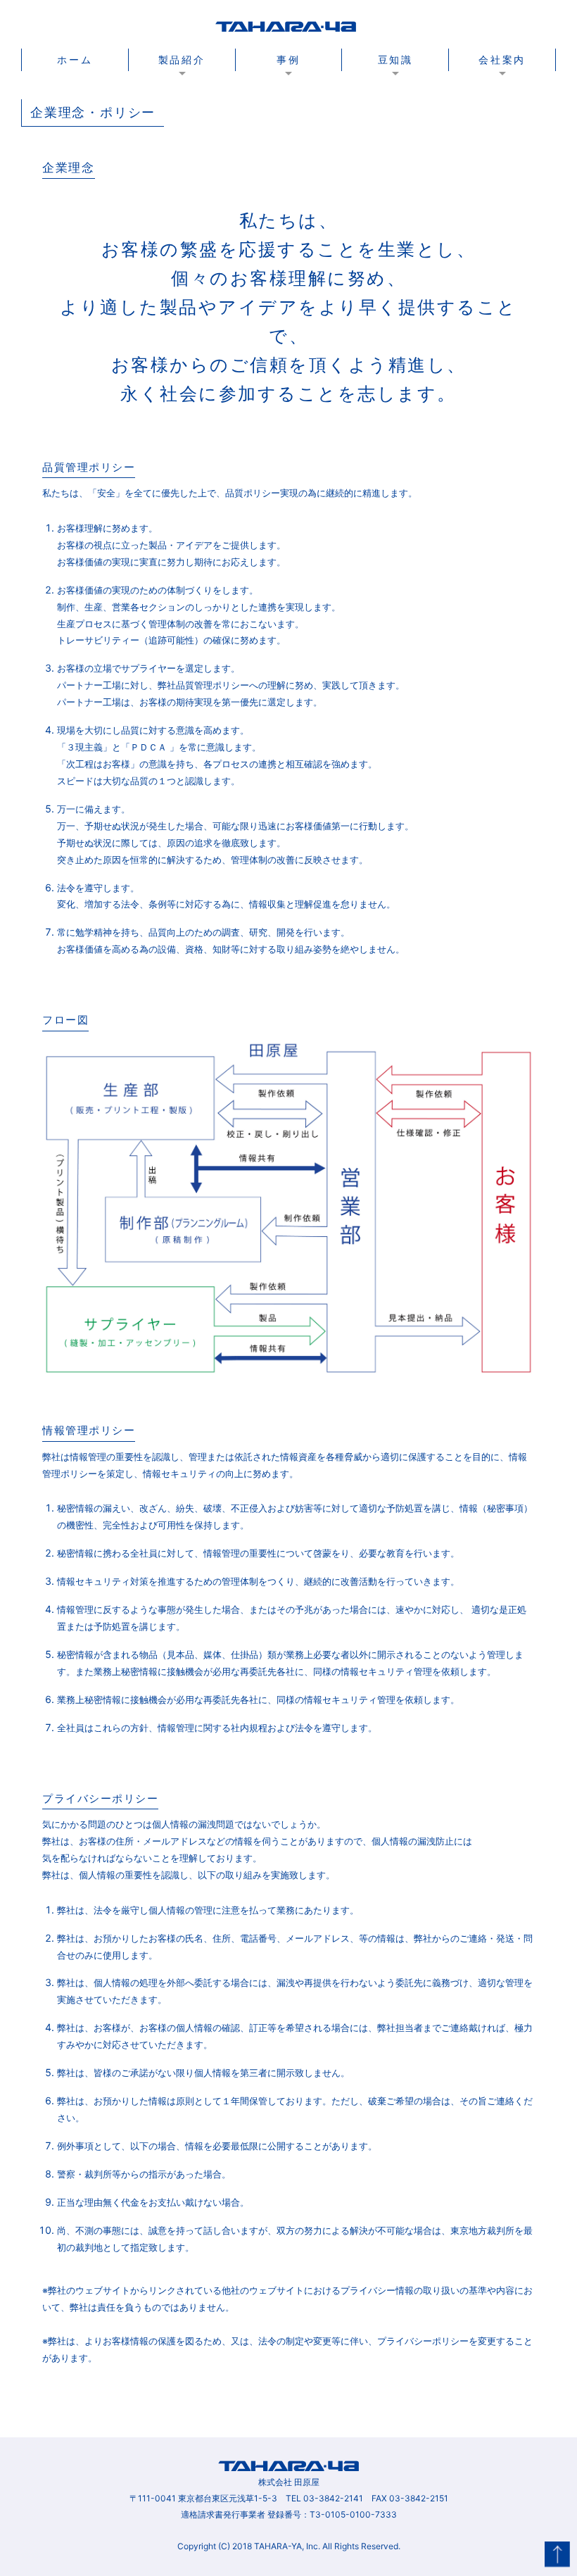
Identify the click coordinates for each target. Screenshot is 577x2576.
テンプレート (182, 113)
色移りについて (395, 108)
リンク (395, 125)
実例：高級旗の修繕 (395, 119)
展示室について (182, 125)
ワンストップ (502, 108)
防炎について (395, 96)
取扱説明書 (182, 96)
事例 (288, 59)
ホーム (75, 59)
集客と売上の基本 (395, 91)
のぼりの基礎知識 (395, 85)
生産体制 (502, 102)
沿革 (502, 91)
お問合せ (502, 125)
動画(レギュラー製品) (182, 102)
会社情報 (502, 85)
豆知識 (395, 59)
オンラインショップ (502, 113)
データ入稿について (182, 119)
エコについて (395, 102)
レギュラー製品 (182, 85)
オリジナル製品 (182, 91)
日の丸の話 (395, 113)
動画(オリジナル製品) (182, 108)
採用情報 (502, 119)
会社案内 (502, 59)
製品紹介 (182, 59)
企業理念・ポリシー (502, 96)
